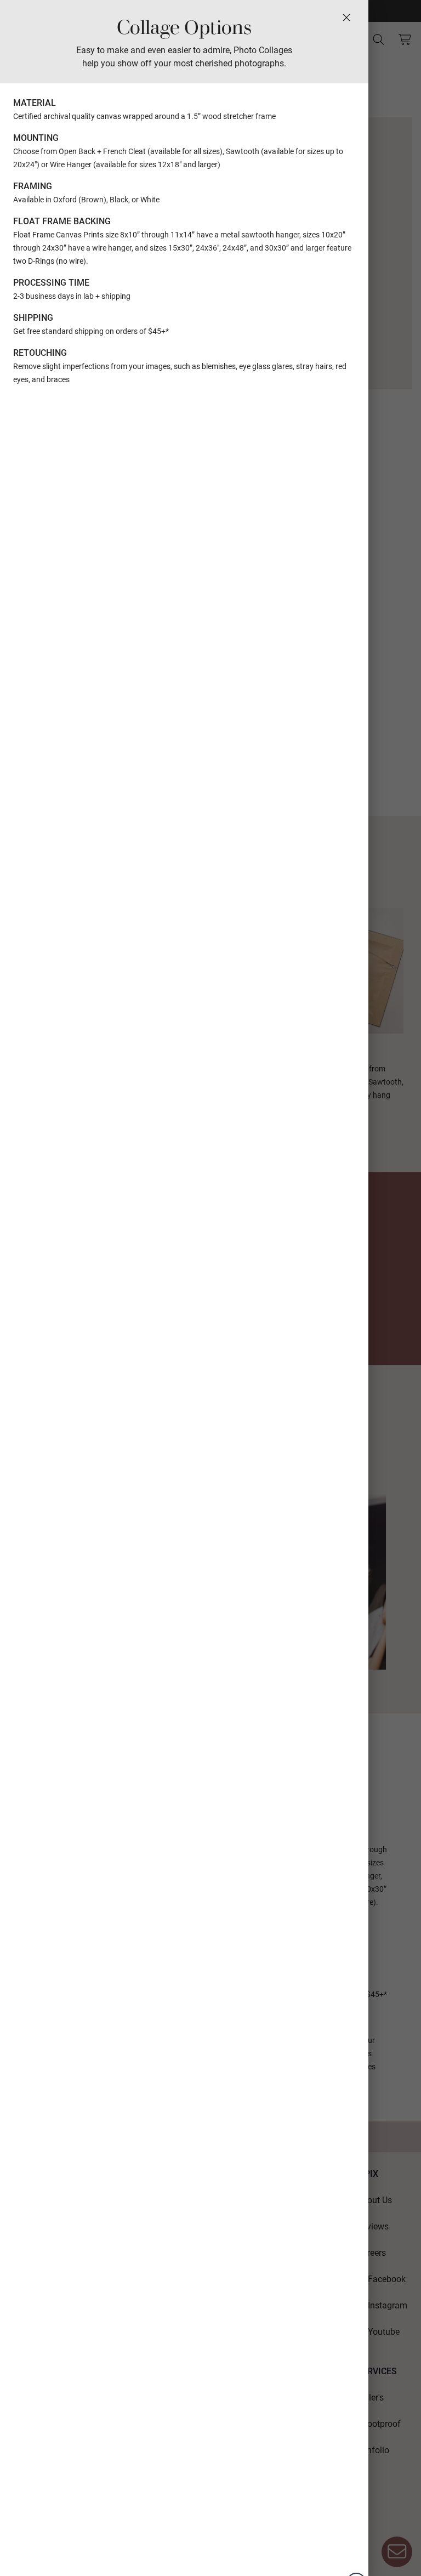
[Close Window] (346, 18)
